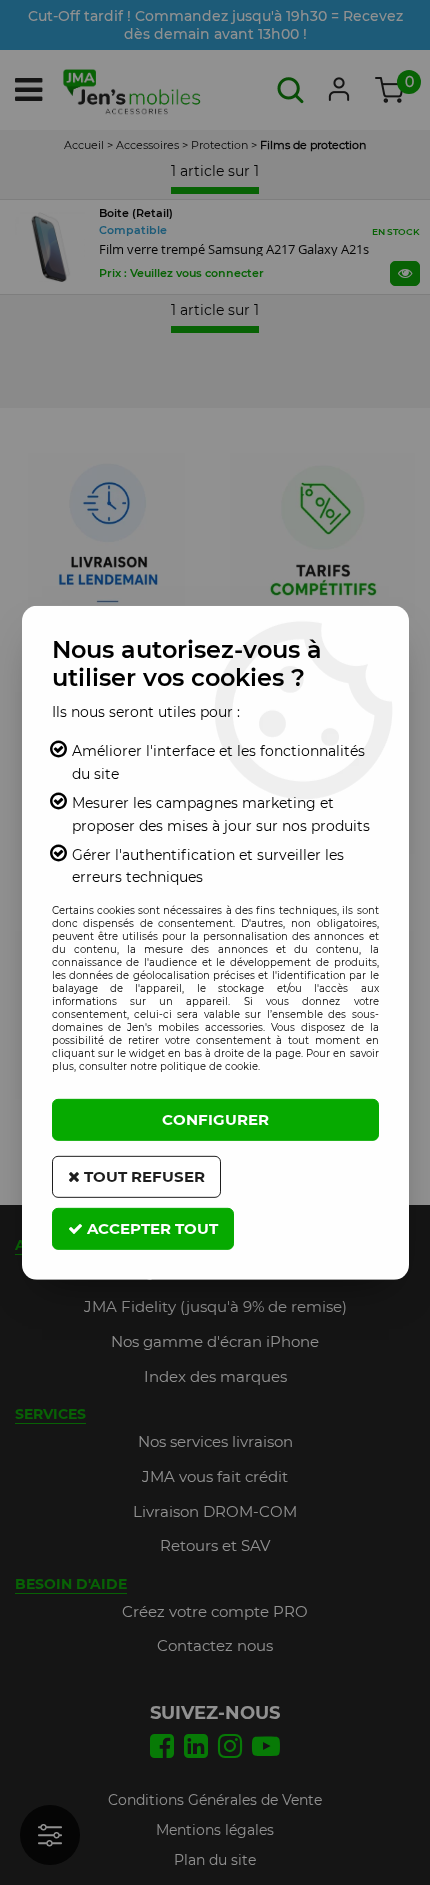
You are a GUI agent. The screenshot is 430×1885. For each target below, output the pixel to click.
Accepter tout (150, 1228)
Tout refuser (142, 1176)
